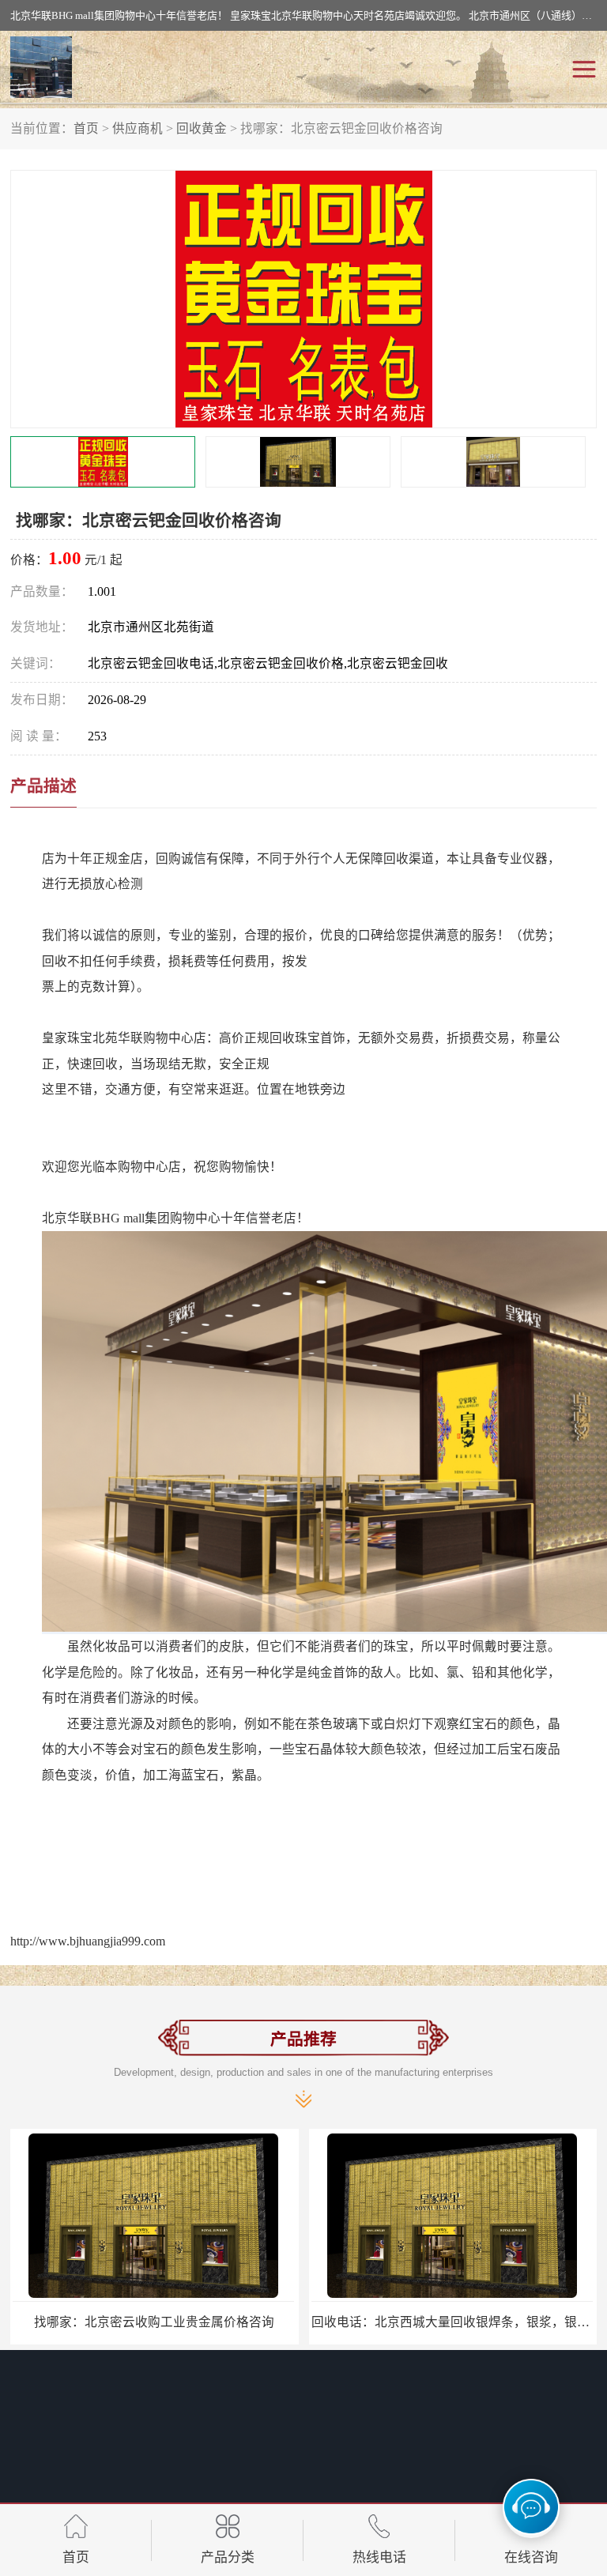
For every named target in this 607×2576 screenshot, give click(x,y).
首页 (86, 128)
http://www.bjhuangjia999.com (88, 1941)
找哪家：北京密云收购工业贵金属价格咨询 (154, 2322)
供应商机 (138, 128)
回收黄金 (202, 128)
